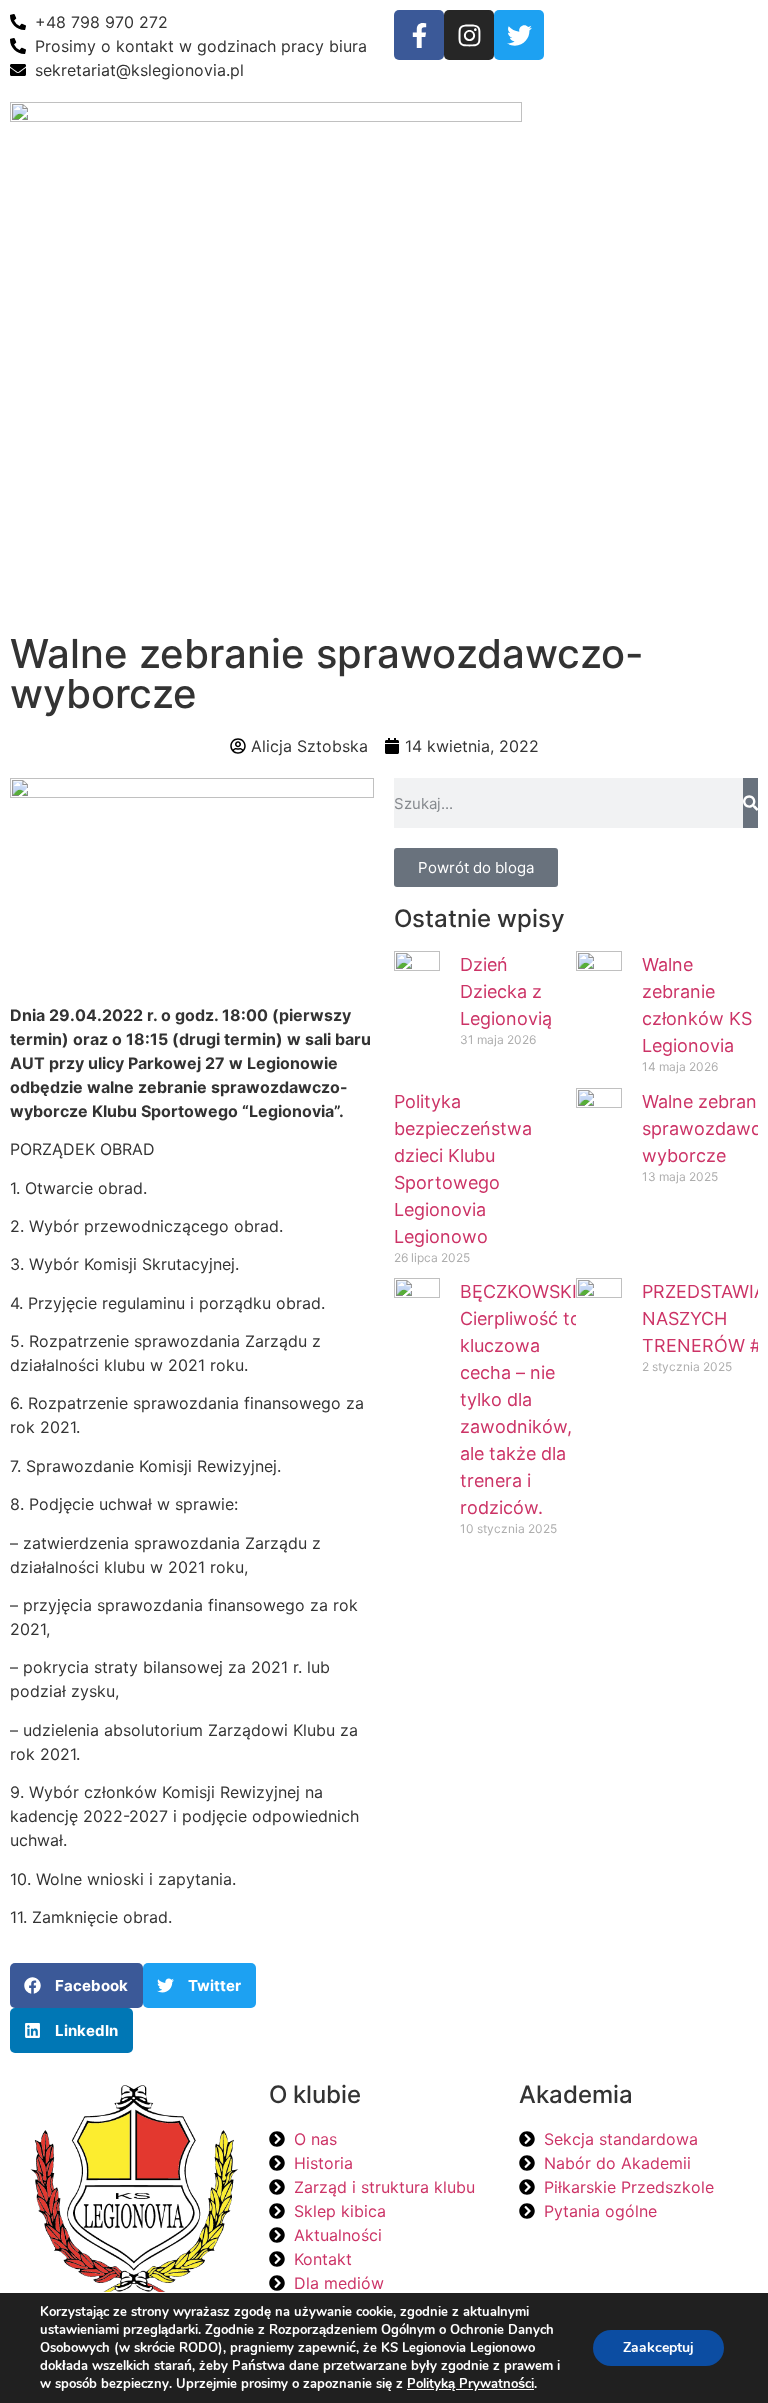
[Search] (750, 803)
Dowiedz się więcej (523, 1793)
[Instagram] (469, 35)
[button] (576, 121)
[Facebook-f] (419, 35)
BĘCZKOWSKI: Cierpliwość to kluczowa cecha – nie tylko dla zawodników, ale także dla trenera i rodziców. (521, 1399)
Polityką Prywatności (470, 2384)
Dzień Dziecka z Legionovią (506, 991)
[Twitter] (519, 35)
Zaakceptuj (658, 2347)
